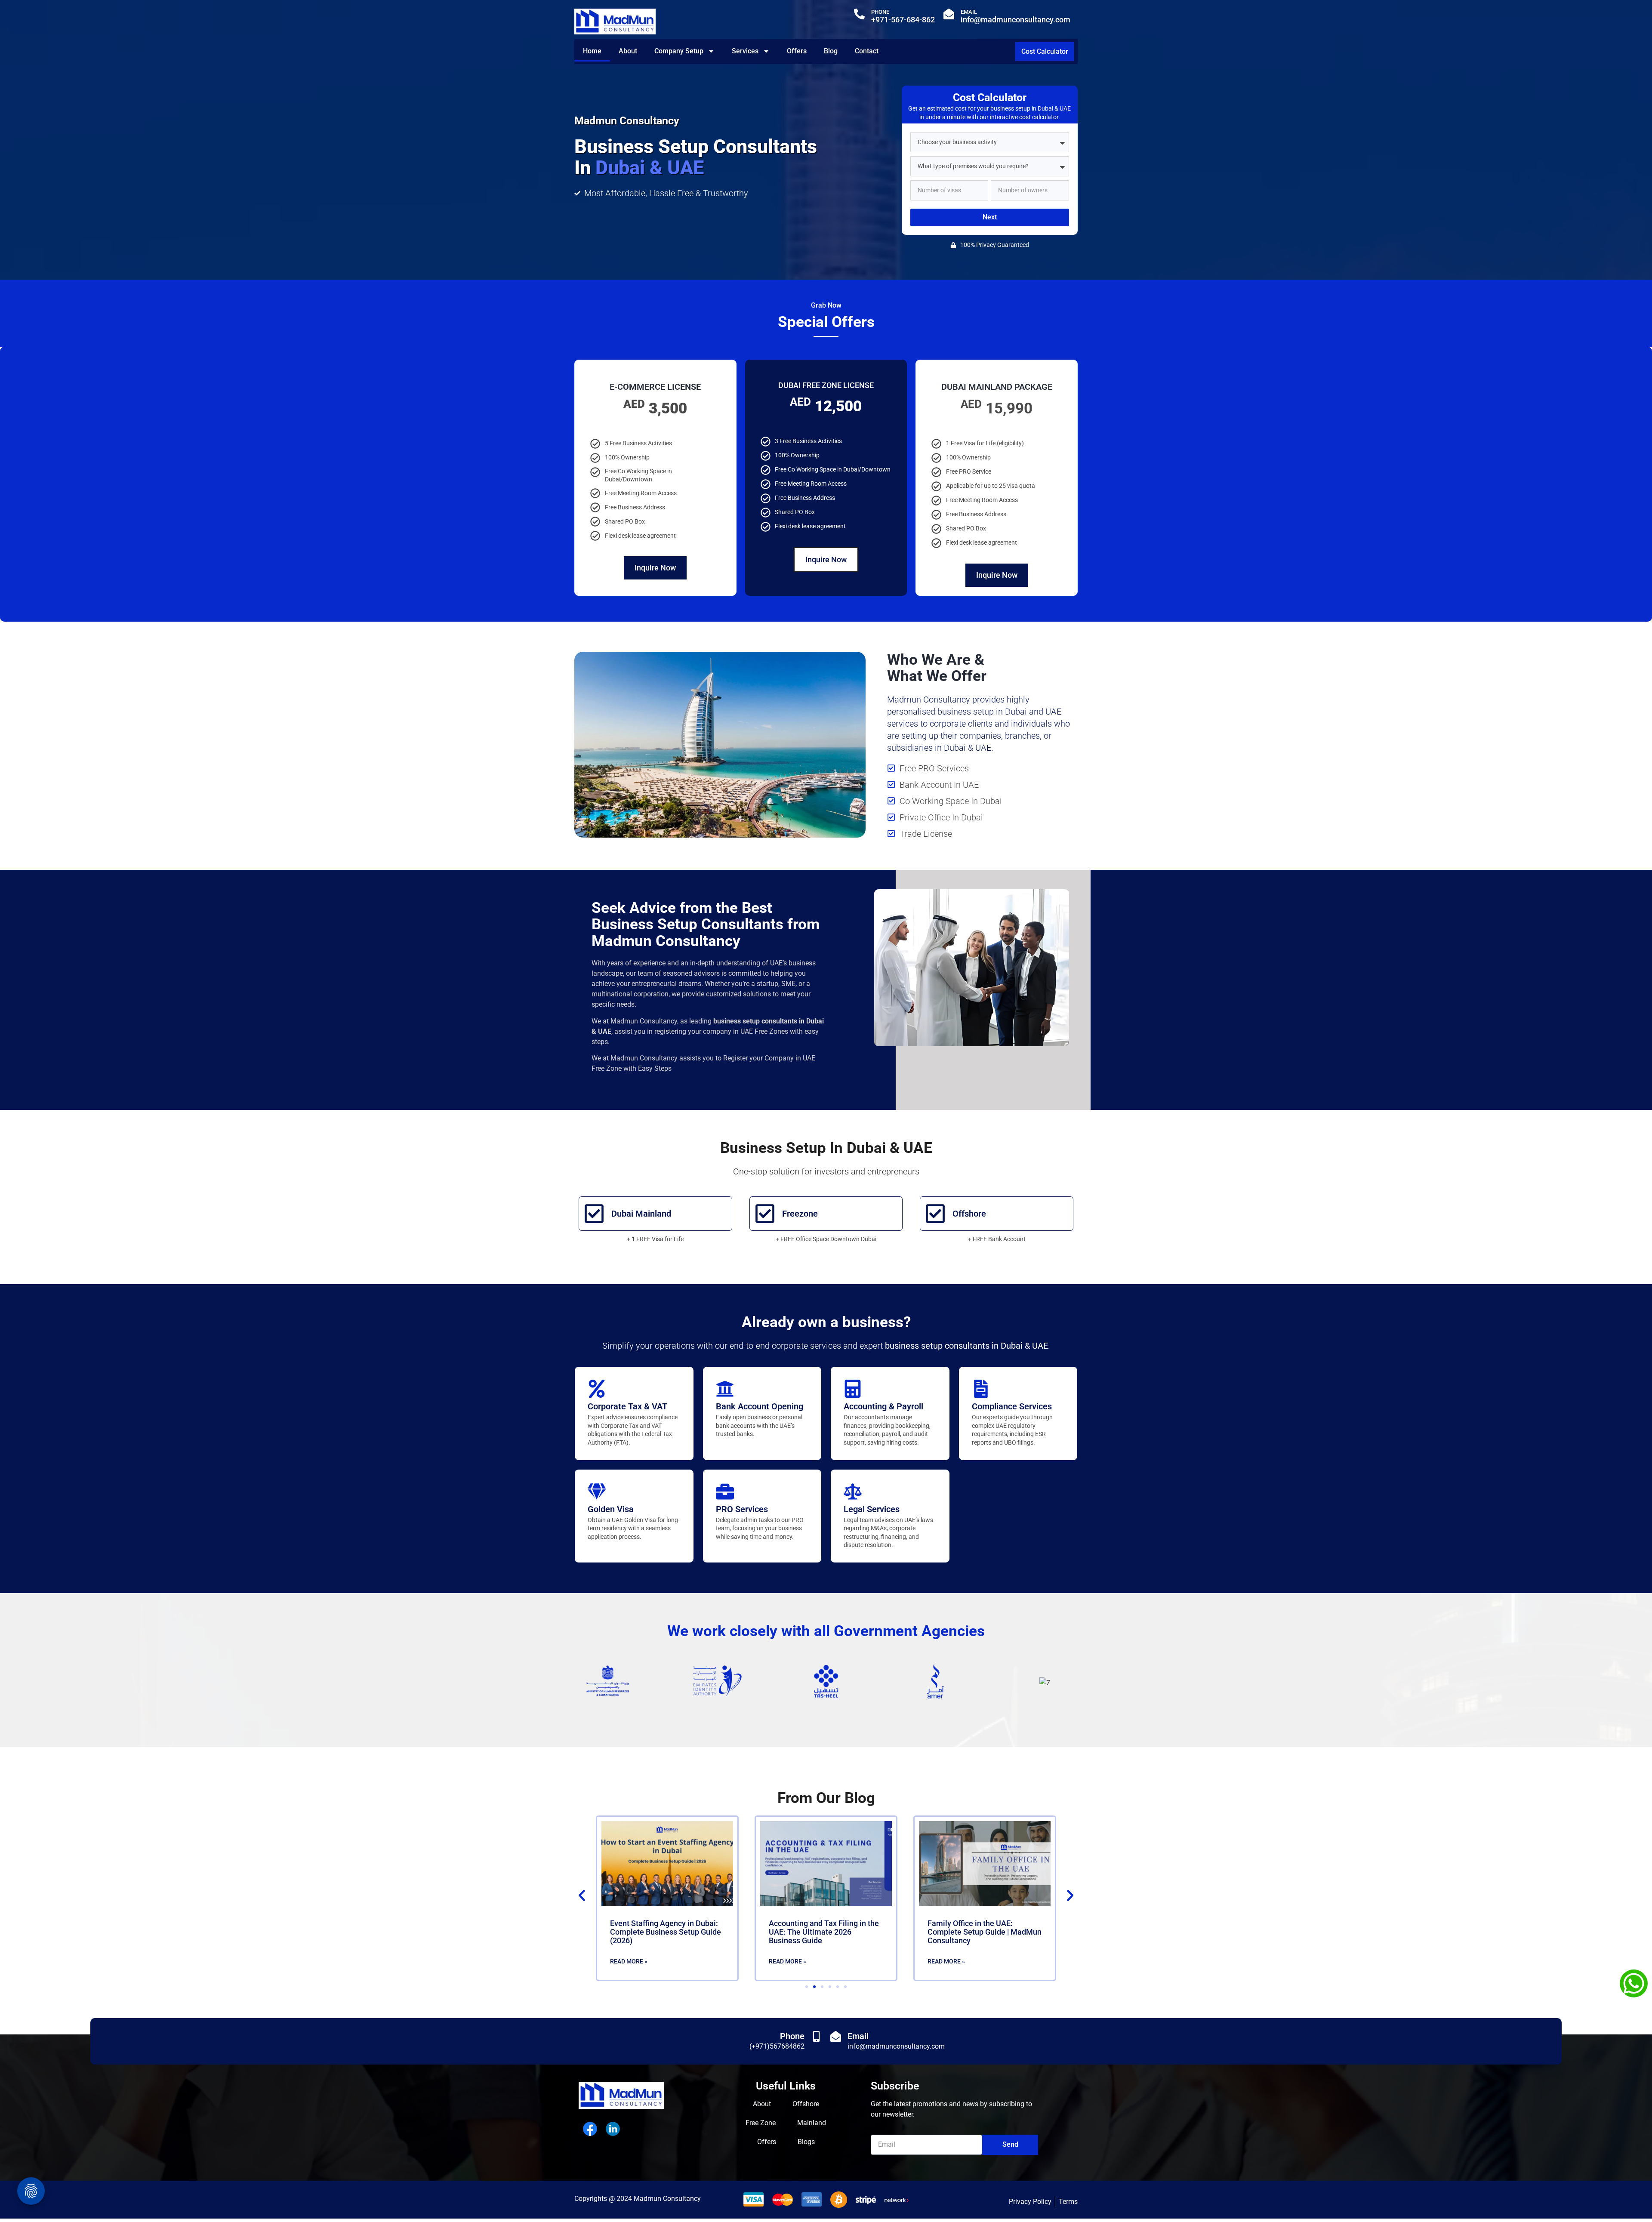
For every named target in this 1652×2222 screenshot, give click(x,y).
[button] (582, 1895)
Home (592, 51)
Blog (831, 51)
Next (990, 217)
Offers (797, 51)
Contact (867, 51)
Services (745, 51)
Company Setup (679, 51)
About (628, 51)
